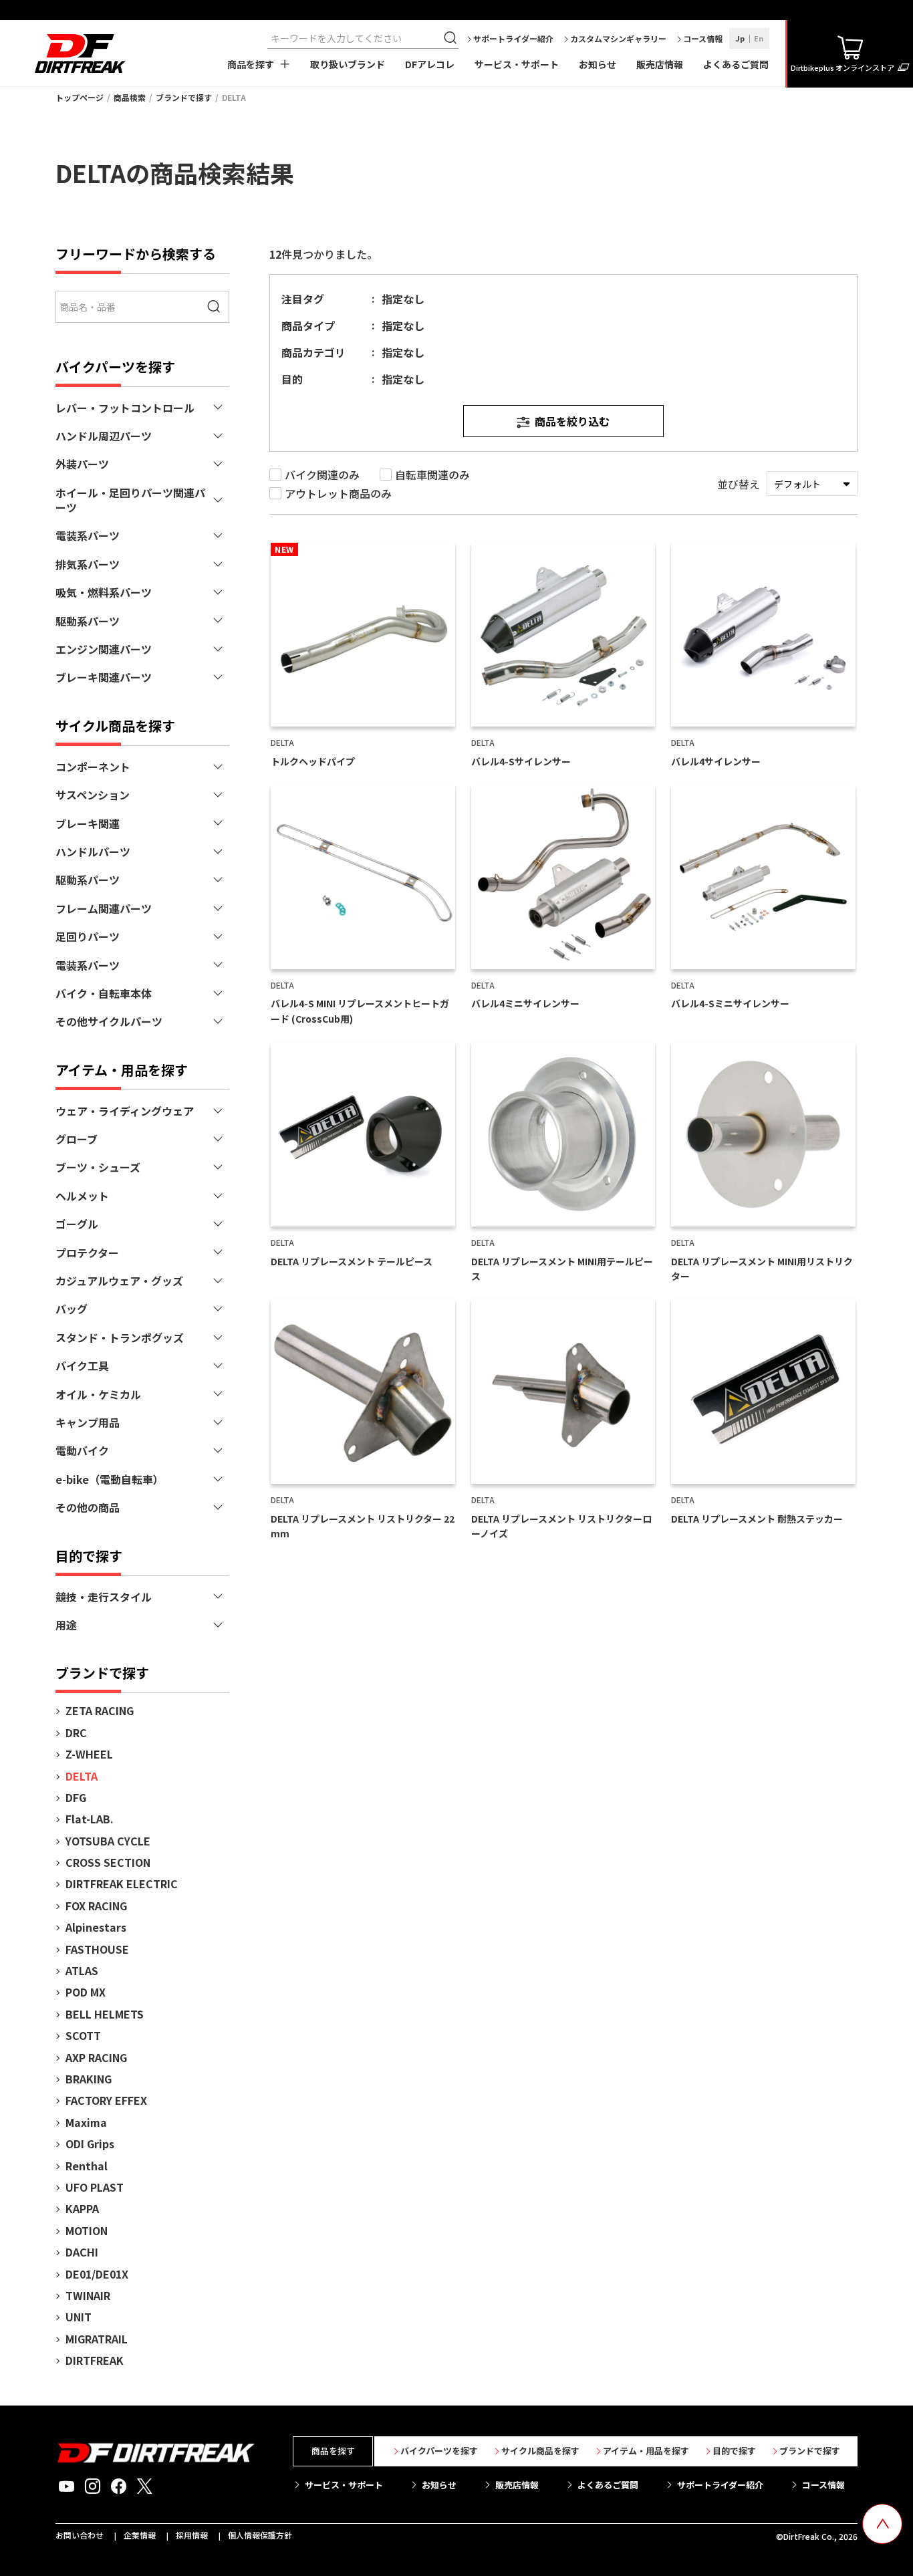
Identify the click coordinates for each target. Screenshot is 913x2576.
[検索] (452, 38)
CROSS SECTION (108, 1862)
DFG (76, 1797)
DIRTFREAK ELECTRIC (122, 1884)
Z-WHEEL (89, 1754)
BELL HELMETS (105, 2014)
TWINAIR (88, 2295)
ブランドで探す (184, 97)
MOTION (87, 2230)
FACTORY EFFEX (106, 2100)
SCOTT (83, 2035)
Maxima (86, 2122)
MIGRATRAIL (97, 2339)
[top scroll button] (882, 2524)
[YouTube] (67, 2486)
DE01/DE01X (97, 2274)
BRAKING (89, 2079)
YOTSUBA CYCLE (108, 1841)
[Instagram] (93, 2486)
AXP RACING (96, 2057)
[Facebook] (119, 2486)
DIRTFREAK (95, 2360)
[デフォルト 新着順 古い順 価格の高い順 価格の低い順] (812, 484)
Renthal (87, 2166)
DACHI (82, 2252)
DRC (76, 1732)
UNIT (79, 2317)
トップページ (80, 97)
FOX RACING (96, 1906)
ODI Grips (90, 2144)
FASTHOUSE (97, 1949)
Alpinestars (96, 1927)
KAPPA (82, 2208)
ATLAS (82, 1970)
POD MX (86, 1992)
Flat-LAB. (90, 1819)
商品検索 (130, 97)
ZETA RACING (100, 1710)
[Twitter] (145, 2486)
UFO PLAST (95, 2187)
